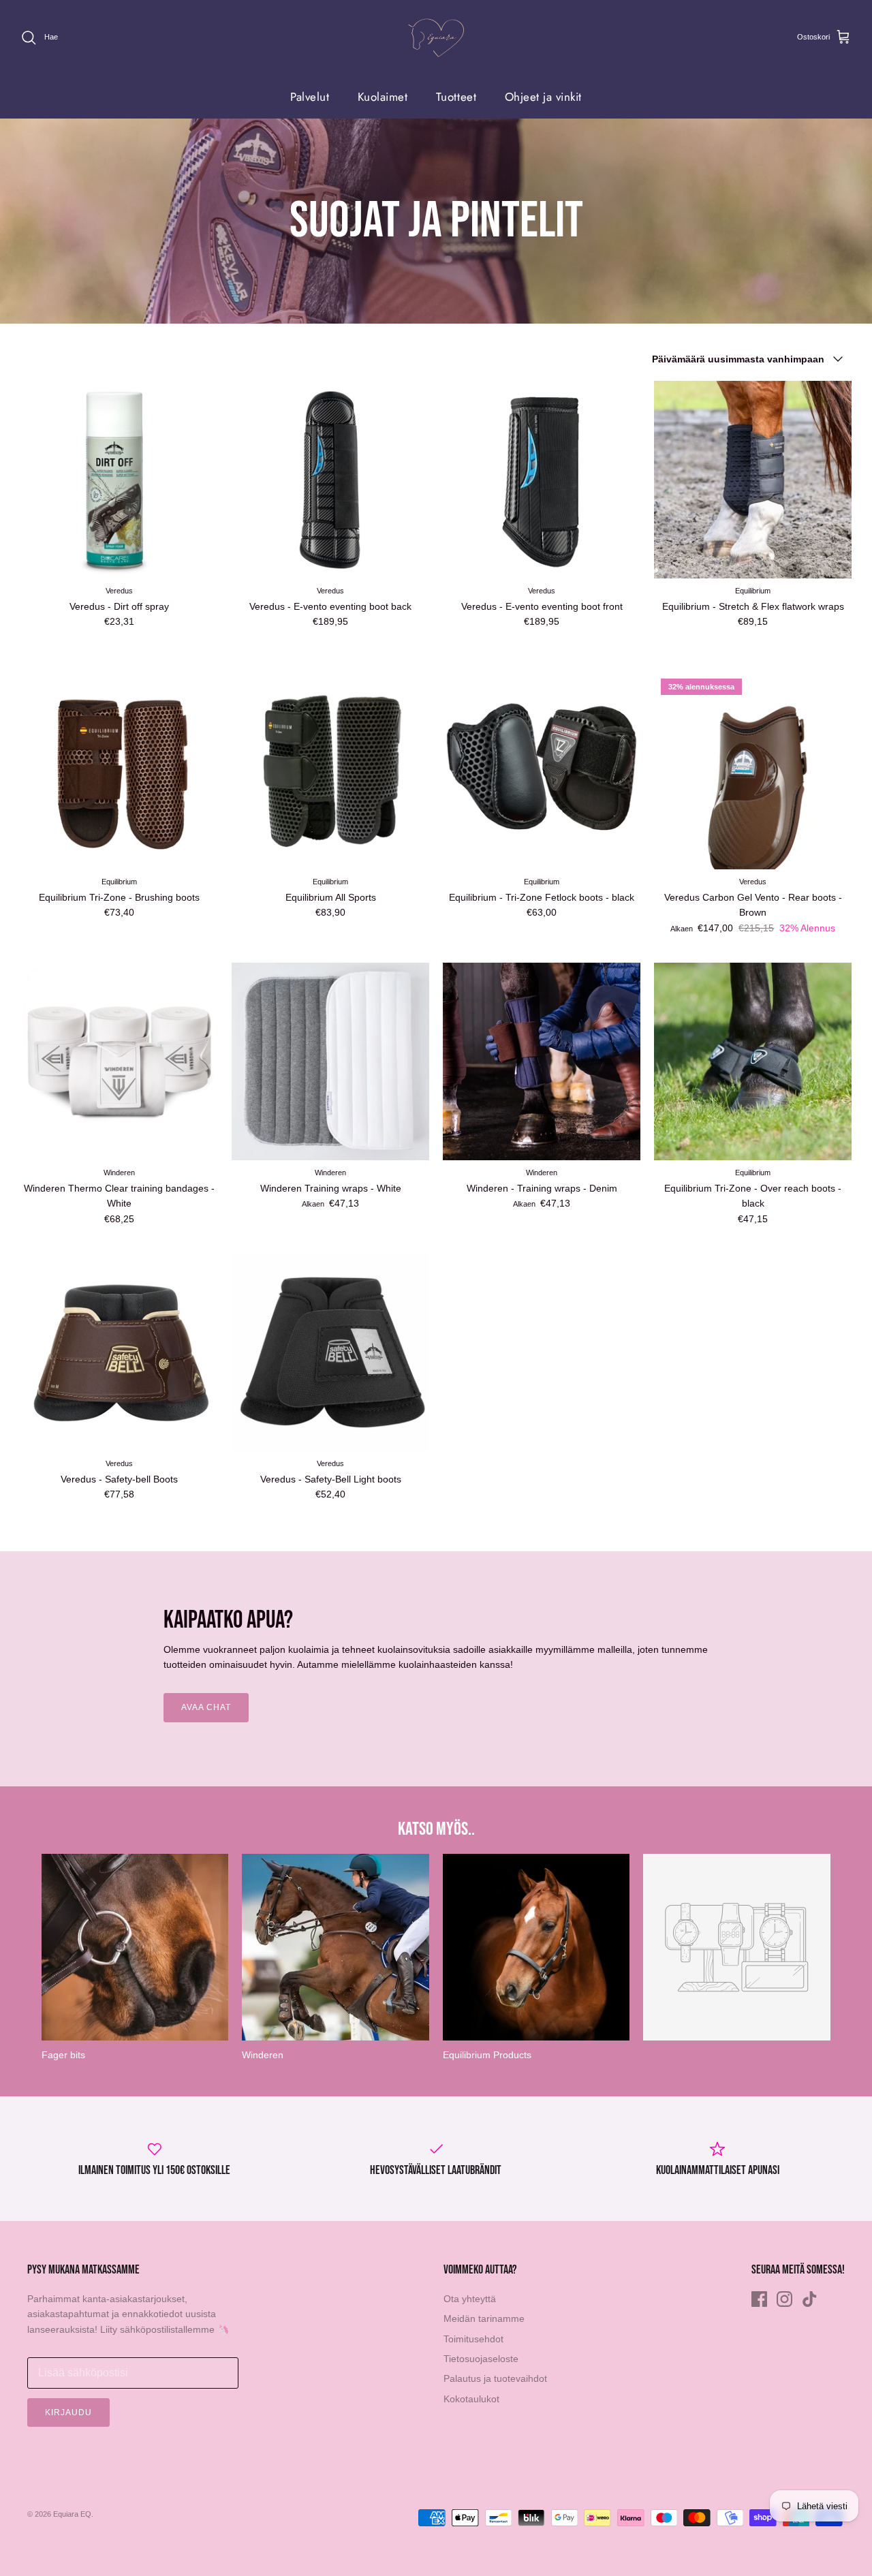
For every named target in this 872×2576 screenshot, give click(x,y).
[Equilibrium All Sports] (330, 771)
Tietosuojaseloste (481, 2359)
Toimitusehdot (473, 2339)
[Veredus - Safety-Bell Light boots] (330, 1352)
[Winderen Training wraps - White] (330, 1061)
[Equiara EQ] (436, 38)
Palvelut (310, 97)
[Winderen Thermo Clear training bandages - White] (119, 1061)
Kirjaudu (68, 2412)
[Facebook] (759, 2299)
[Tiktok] (810, 2299)
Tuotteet (456, 97)
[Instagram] (784, 2299)
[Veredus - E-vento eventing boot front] (542, 480)
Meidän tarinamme (484, 2318)
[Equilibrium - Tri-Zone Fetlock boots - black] (542, 771)
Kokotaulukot (471, 2399)
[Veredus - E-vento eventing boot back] (330, 480)
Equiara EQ (72, 2514)
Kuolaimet (383, 97)
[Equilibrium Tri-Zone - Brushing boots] (119, 771)
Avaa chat (206, 1707)
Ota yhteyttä (470, 2299)
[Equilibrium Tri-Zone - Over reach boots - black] (753, 1061)
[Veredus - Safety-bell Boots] (119, 1352)
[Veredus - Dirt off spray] (119, 480)
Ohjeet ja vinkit (543, 97)
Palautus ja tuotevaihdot (495, 2378)
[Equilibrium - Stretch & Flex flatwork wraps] (753, 480)
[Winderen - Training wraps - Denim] (542, 1061)
